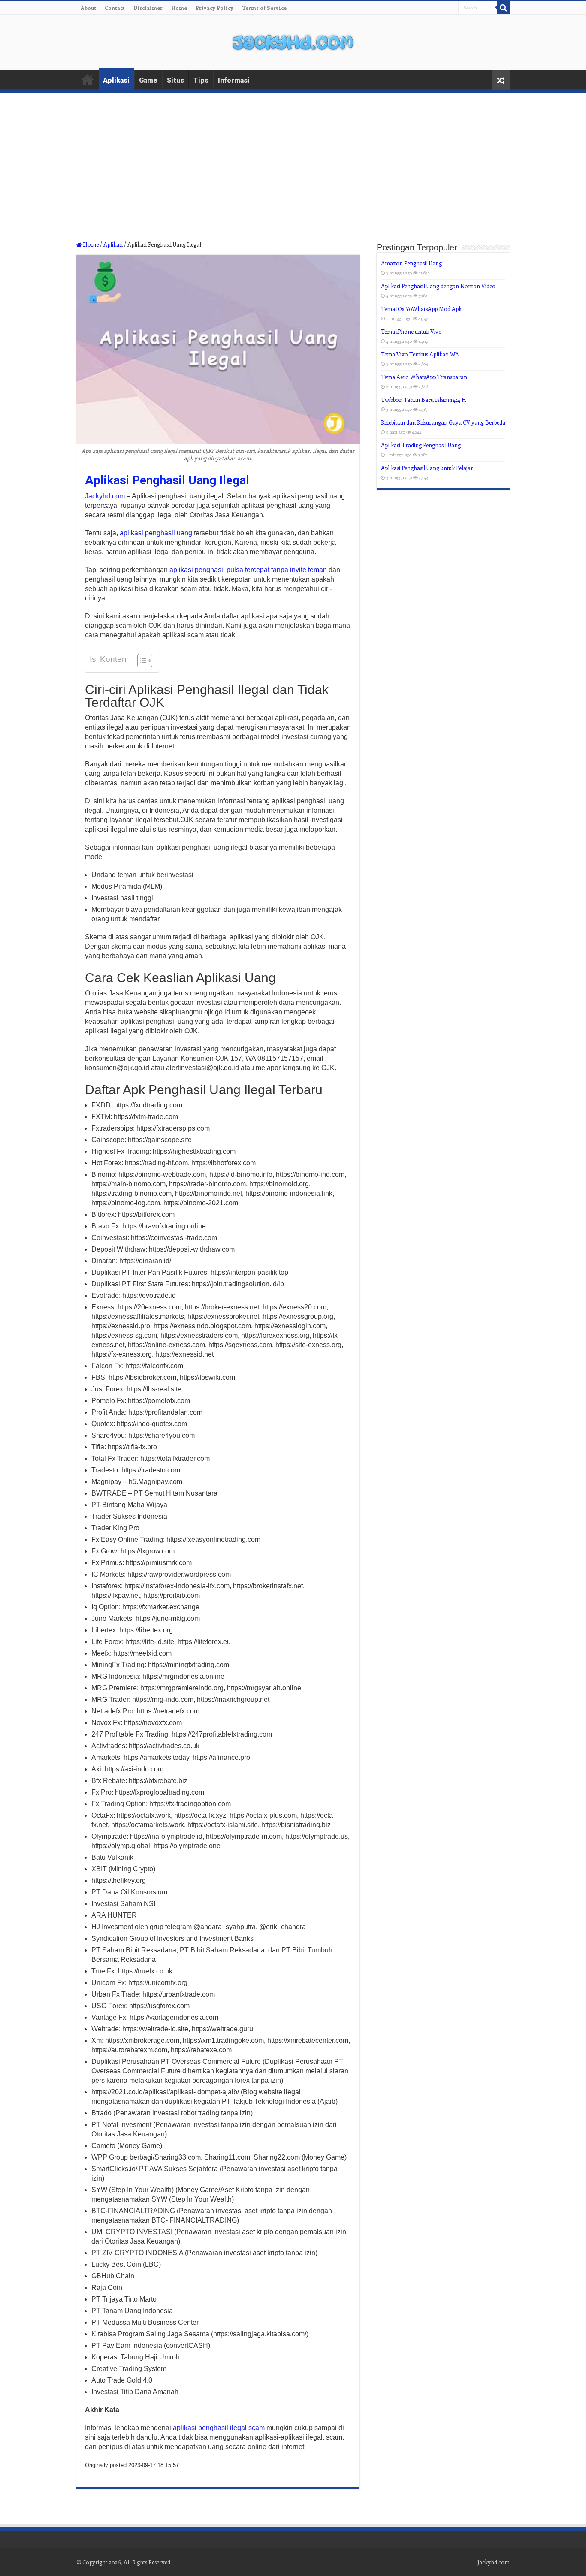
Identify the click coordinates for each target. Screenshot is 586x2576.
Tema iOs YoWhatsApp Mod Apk (421, 309)
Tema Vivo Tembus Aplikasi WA (420, 354)
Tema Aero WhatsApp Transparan (424, 377)
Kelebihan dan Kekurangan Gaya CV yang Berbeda (443, 422)
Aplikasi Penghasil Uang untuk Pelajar (427, 468)
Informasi (234, 80)
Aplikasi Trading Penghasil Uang (421, 445)
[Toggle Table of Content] (140, 661)
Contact (115, 8)
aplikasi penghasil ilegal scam (219, 2428)
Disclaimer (148, 8)
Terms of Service (264, 8)
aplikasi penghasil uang (156, 533)
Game (148, 80)
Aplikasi (116, 80)
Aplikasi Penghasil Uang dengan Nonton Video (438, 286)
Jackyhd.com (105, 496)
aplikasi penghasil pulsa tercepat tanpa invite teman (248, 570)
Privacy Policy (214, 8)
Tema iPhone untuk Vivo (411, 331)
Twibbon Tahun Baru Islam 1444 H (424, 400)
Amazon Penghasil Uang (411, 263)
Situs (175, 80)
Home (179, 8)
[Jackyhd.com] (293, 41)
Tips (201, 80)
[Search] (503, 8)
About (88, 8)
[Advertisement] (293, 177)
